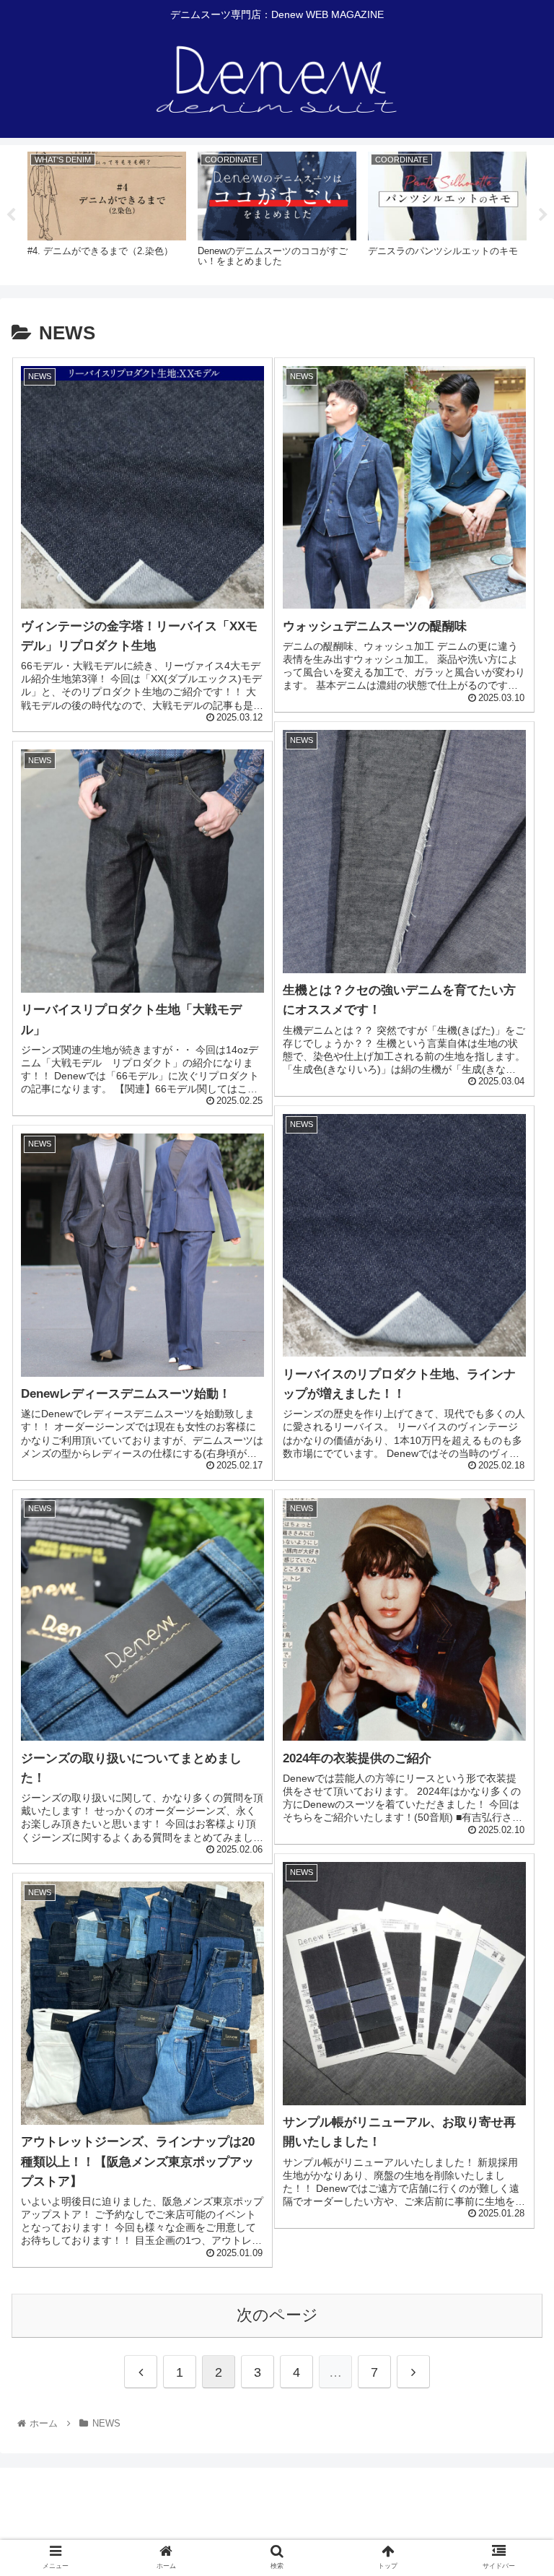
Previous (11, 215)
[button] (512, 1702)
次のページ (277, 2315)
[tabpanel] (107, 213)
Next (543, 215)
